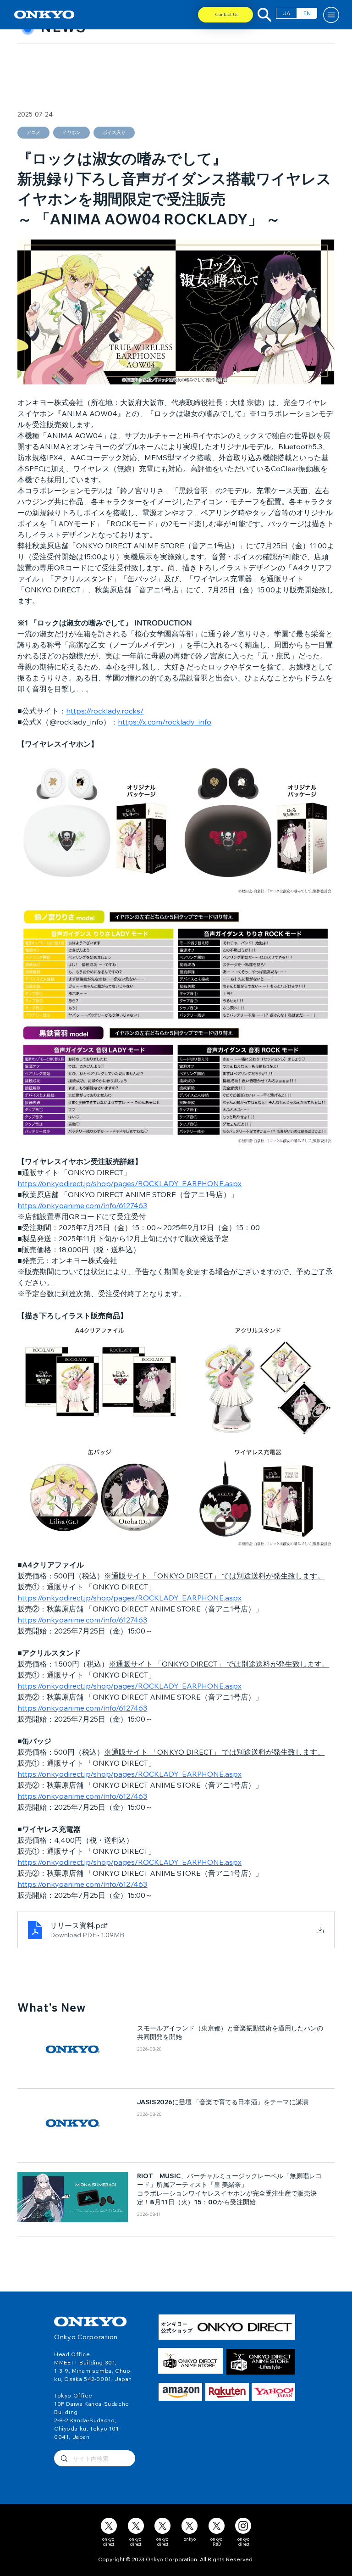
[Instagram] (243, 2526)
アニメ (33, 132)
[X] (109, 2526)
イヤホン (71, 132)
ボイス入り (114, 132)
